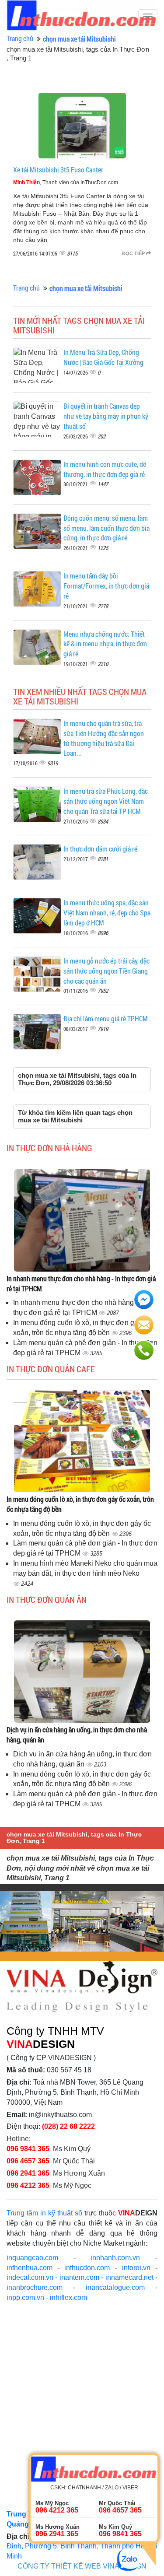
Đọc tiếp (134, 253)
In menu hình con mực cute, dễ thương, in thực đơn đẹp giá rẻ (105, 469)
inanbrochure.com (35, 2287)
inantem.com (79, 2277)
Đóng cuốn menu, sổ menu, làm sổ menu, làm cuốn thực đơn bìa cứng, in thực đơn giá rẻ (106, 528)
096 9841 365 (28, 2149)
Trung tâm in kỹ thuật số (44, 2213)
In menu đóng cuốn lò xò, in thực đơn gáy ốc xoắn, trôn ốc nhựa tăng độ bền (80, 1504)
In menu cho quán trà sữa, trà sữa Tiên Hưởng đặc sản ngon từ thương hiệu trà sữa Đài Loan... (104, 738)
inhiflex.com (68, 2297)
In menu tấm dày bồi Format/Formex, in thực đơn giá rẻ (106, 586)
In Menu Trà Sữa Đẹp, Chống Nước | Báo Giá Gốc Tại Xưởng (103, 357)
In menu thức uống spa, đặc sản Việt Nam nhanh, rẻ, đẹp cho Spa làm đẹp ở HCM (107, 913)
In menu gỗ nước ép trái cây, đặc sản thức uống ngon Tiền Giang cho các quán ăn (106, 971)
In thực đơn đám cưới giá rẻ (100, 849)
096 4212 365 (28, 2185)
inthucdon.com (87, 2268)
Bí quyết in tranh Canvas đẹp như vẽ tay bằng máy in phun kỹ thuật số (106, 416)
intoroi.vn (136, 2268)
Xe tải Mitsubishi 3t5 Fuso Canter (58, 170)
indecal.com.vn (30, 2277)
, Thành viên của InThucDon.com (66, 182)
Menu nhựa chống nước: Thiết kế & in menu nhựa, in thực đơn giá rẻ (105, 644)
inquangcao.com (32, 2258)
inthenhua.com (30, 2268)
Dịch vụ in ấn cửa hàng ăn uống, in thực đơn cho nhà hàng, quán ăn (77, 1735)
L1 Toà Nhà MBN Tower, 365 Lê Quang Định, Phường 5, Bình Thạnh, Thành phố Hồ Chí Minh (82, 2546)
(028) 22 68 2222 (68, 2126)
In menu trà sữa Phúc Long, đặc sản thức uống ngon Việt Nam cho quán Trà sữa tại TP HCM (106, 801)
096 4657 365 (29, 2161)
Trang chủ (20, 38)
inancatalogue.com (115, 2287)
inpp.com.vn (25, 2297)
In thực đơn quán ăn (47, 1599)
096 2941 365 (28, 2173)
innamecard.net (129, 2277)
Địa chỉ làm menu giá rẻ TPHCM (106, 1018)
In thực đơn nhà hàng (49, 1148)
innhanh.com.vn (115, 2258)
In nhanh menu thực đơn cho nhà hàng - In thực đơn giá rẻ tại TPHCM (81, 1283)
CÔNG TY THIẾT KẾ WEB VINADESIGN (82, 2566)
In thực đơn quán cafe (51, 1369)
